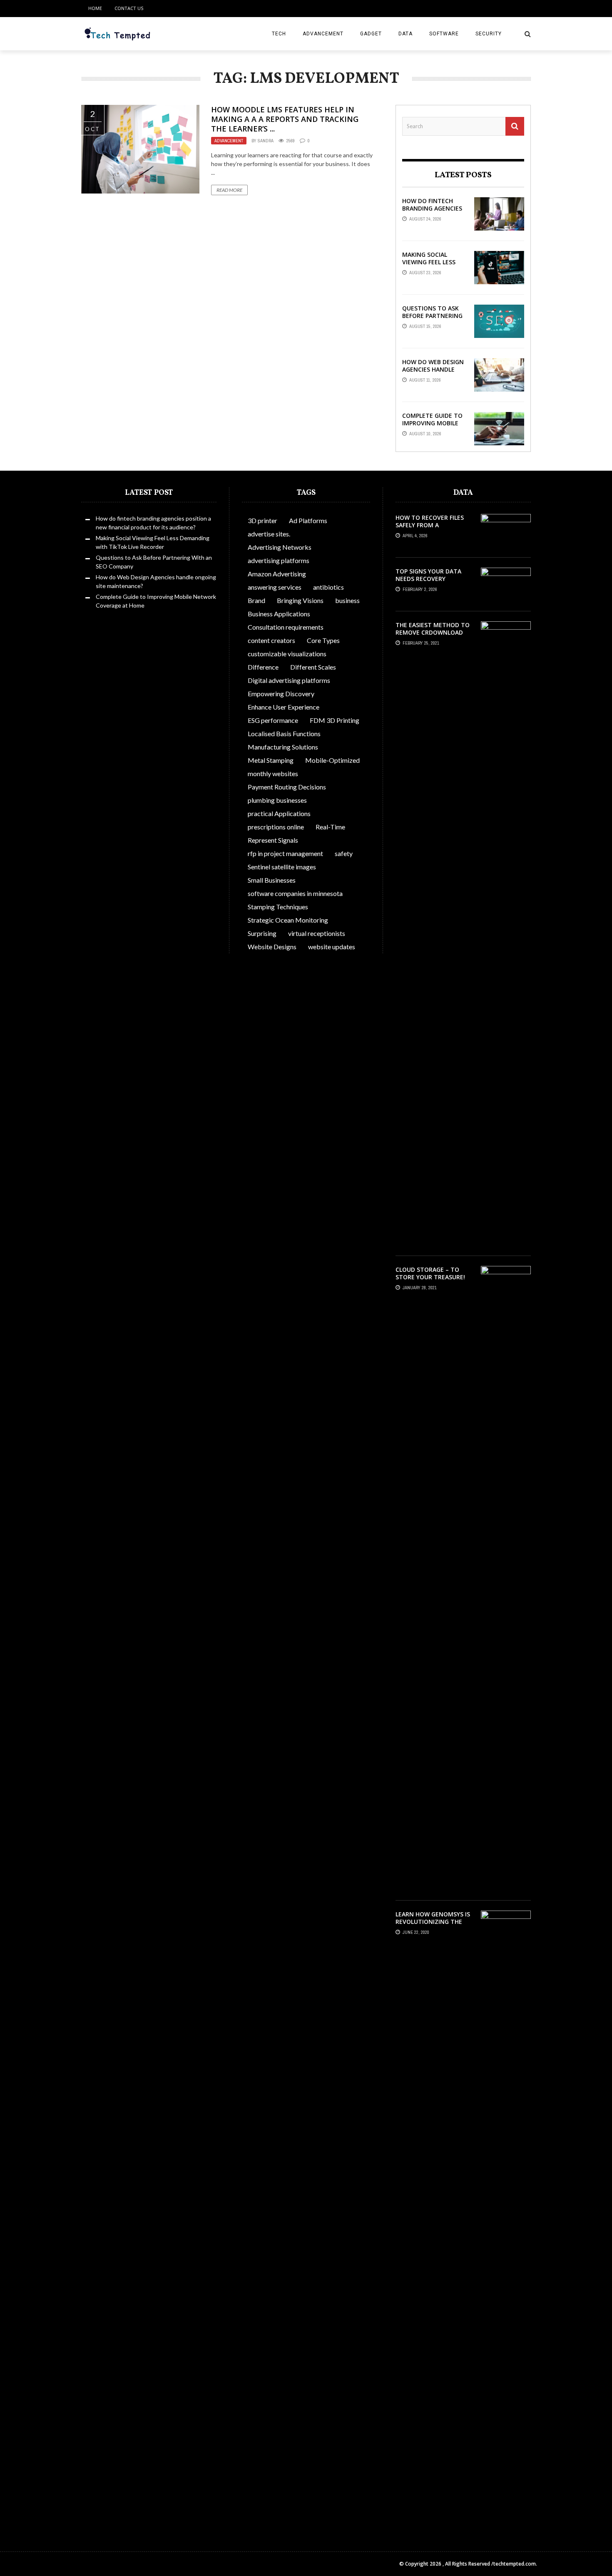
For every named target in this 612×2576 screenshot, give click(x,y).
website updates (332, 947)
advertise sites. (269, 534)
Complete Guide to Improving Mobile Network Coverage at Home (433, 427)
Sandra (266, 141)
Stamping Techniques (278, 907)
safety (344, 853)
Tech (279, 34)
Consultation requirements (286, 627)
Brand (256, 600)
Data (406, 34)
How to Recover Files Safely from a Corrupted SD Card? (430, 525)
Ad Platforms (308, 520)
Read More (229, 190)
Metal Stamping (271, 760)
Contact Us (129, 8)
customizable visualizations (287, 654)
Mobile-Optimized (332, 760)
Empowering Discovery (281, 694)
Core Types (323, 640)
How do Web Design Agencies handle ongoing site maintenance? (433, 373)
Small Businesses (272, 880)
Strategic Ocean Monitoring (288, 920)
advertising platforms (279, 560)
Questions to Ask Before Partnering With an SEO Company (432, 320)
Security (489, 34)
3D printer (262, 520)
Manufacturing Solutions (283, 747)
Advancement (323, 34)
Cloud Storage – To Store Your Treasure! (430, 1273)
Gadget (371, 34)
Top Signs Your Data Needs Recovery (428, 575)
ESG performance (273, 720)
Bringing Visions (300, 600)
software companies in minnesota (295, 893)
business (347, 600)
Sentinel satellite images (282, 867)
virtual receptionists (317, 933)
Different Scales (313, 667)
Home (95, 8)
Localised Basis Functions (284, 733)
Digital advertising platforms (289, 680)
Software (444, 34)
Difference (263, 667)
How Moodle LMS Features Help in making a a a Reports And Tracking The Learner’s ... (285, 119)
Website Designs (272, 947)
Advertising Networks (280, 547)
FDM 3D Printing (335, 720)
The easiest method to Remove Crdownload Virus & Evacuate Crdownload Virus (433, 636)
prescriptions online (276, 827)
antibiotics (328, 587)
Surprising (262, 933)
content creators (271, 640)
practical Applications (279, 813)
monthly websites (273, 773)
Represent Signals (273, 840)
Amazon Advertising (277, 574)
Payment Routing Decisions (287, 787)
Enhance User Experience (284, 707)
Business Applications (279, 614)
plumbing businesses (277, 800)
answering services (275, 587)
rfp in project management (285, 853)
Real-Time (330, 827)
